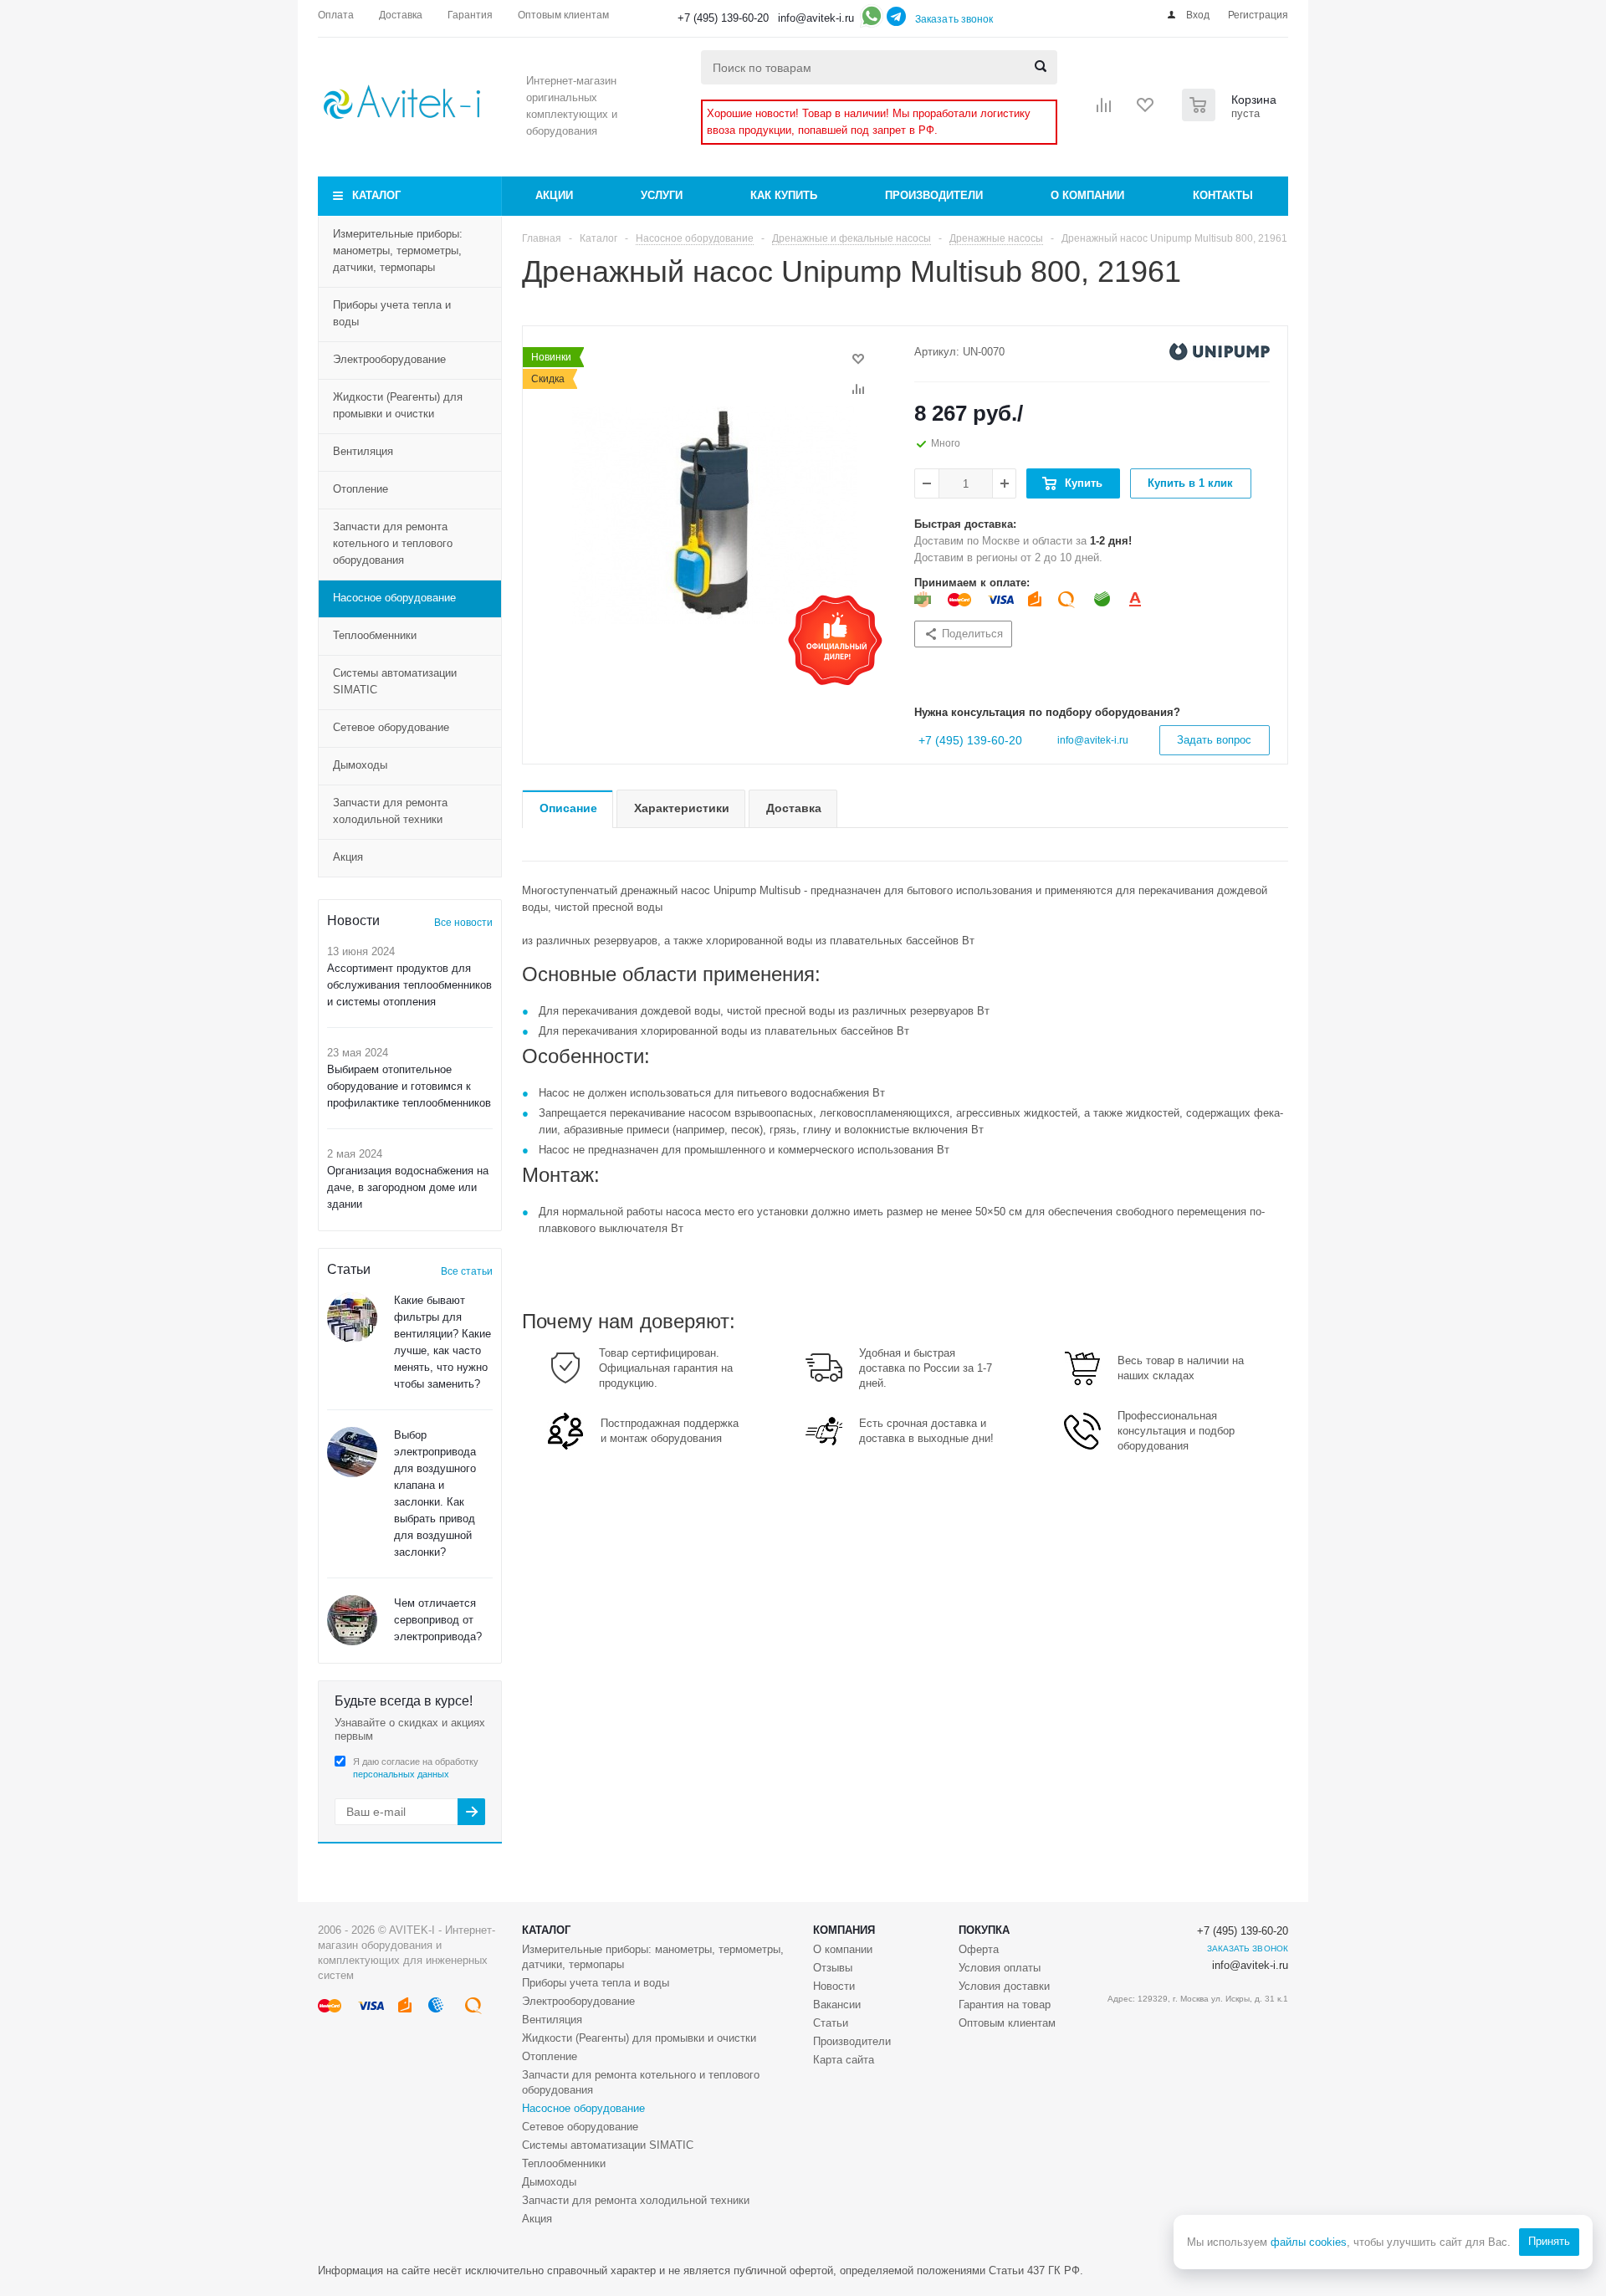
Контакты (1223, 195)
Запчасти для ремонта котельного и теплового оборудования (393, 543)
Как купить (784, 195)
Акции (554, 195)
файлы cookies (1309, 2242)
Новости (834, 1986)
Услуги (662, 195)
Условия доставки (1004, 1986)
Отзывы (833, 1968)
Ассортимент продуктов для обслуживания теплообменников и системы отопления (409, 985)
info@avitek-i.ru (816, 18)
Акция (348, 857)
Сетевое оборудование (391, 727)
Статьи (831, 2023)
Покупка (984, 1930)
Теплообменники (375, 635)
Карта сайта (844, 2060)
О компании (1087, 195)
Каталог (376, 195)
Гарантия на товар (1005, 2005)
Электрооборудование (389, 359)
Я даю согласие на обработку (416, 1768)
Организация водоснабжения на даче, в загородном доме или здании (408, 1187)
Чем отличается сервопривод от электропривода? (438, 1620)
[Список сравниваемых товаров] (1104, 110)
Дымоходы (360, 765)
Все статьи (467, 1271)
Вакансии (837, 2005)
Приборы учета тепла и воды (392, 313)
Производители (934, 195)
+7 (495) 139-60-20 (723, 18)
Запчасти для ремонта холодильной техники (390, 811)
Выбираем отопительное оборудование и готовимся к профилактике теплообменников (409, 1086)
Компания (844, 1930)
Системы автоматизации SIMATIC (395, 681)
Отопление (361, 489)
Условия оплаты (1000, 1968)
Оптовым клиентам (1007, 2023)
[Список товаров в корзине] (1231, 116)
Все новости (463, 923)
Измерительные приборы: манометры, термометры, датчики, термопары (398, 251)
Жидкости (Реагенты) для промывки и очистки (398, 405)
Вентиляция (363, 451)
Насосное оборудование (394, 598)
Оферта (979, 1949)
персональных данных (401, 1774)
